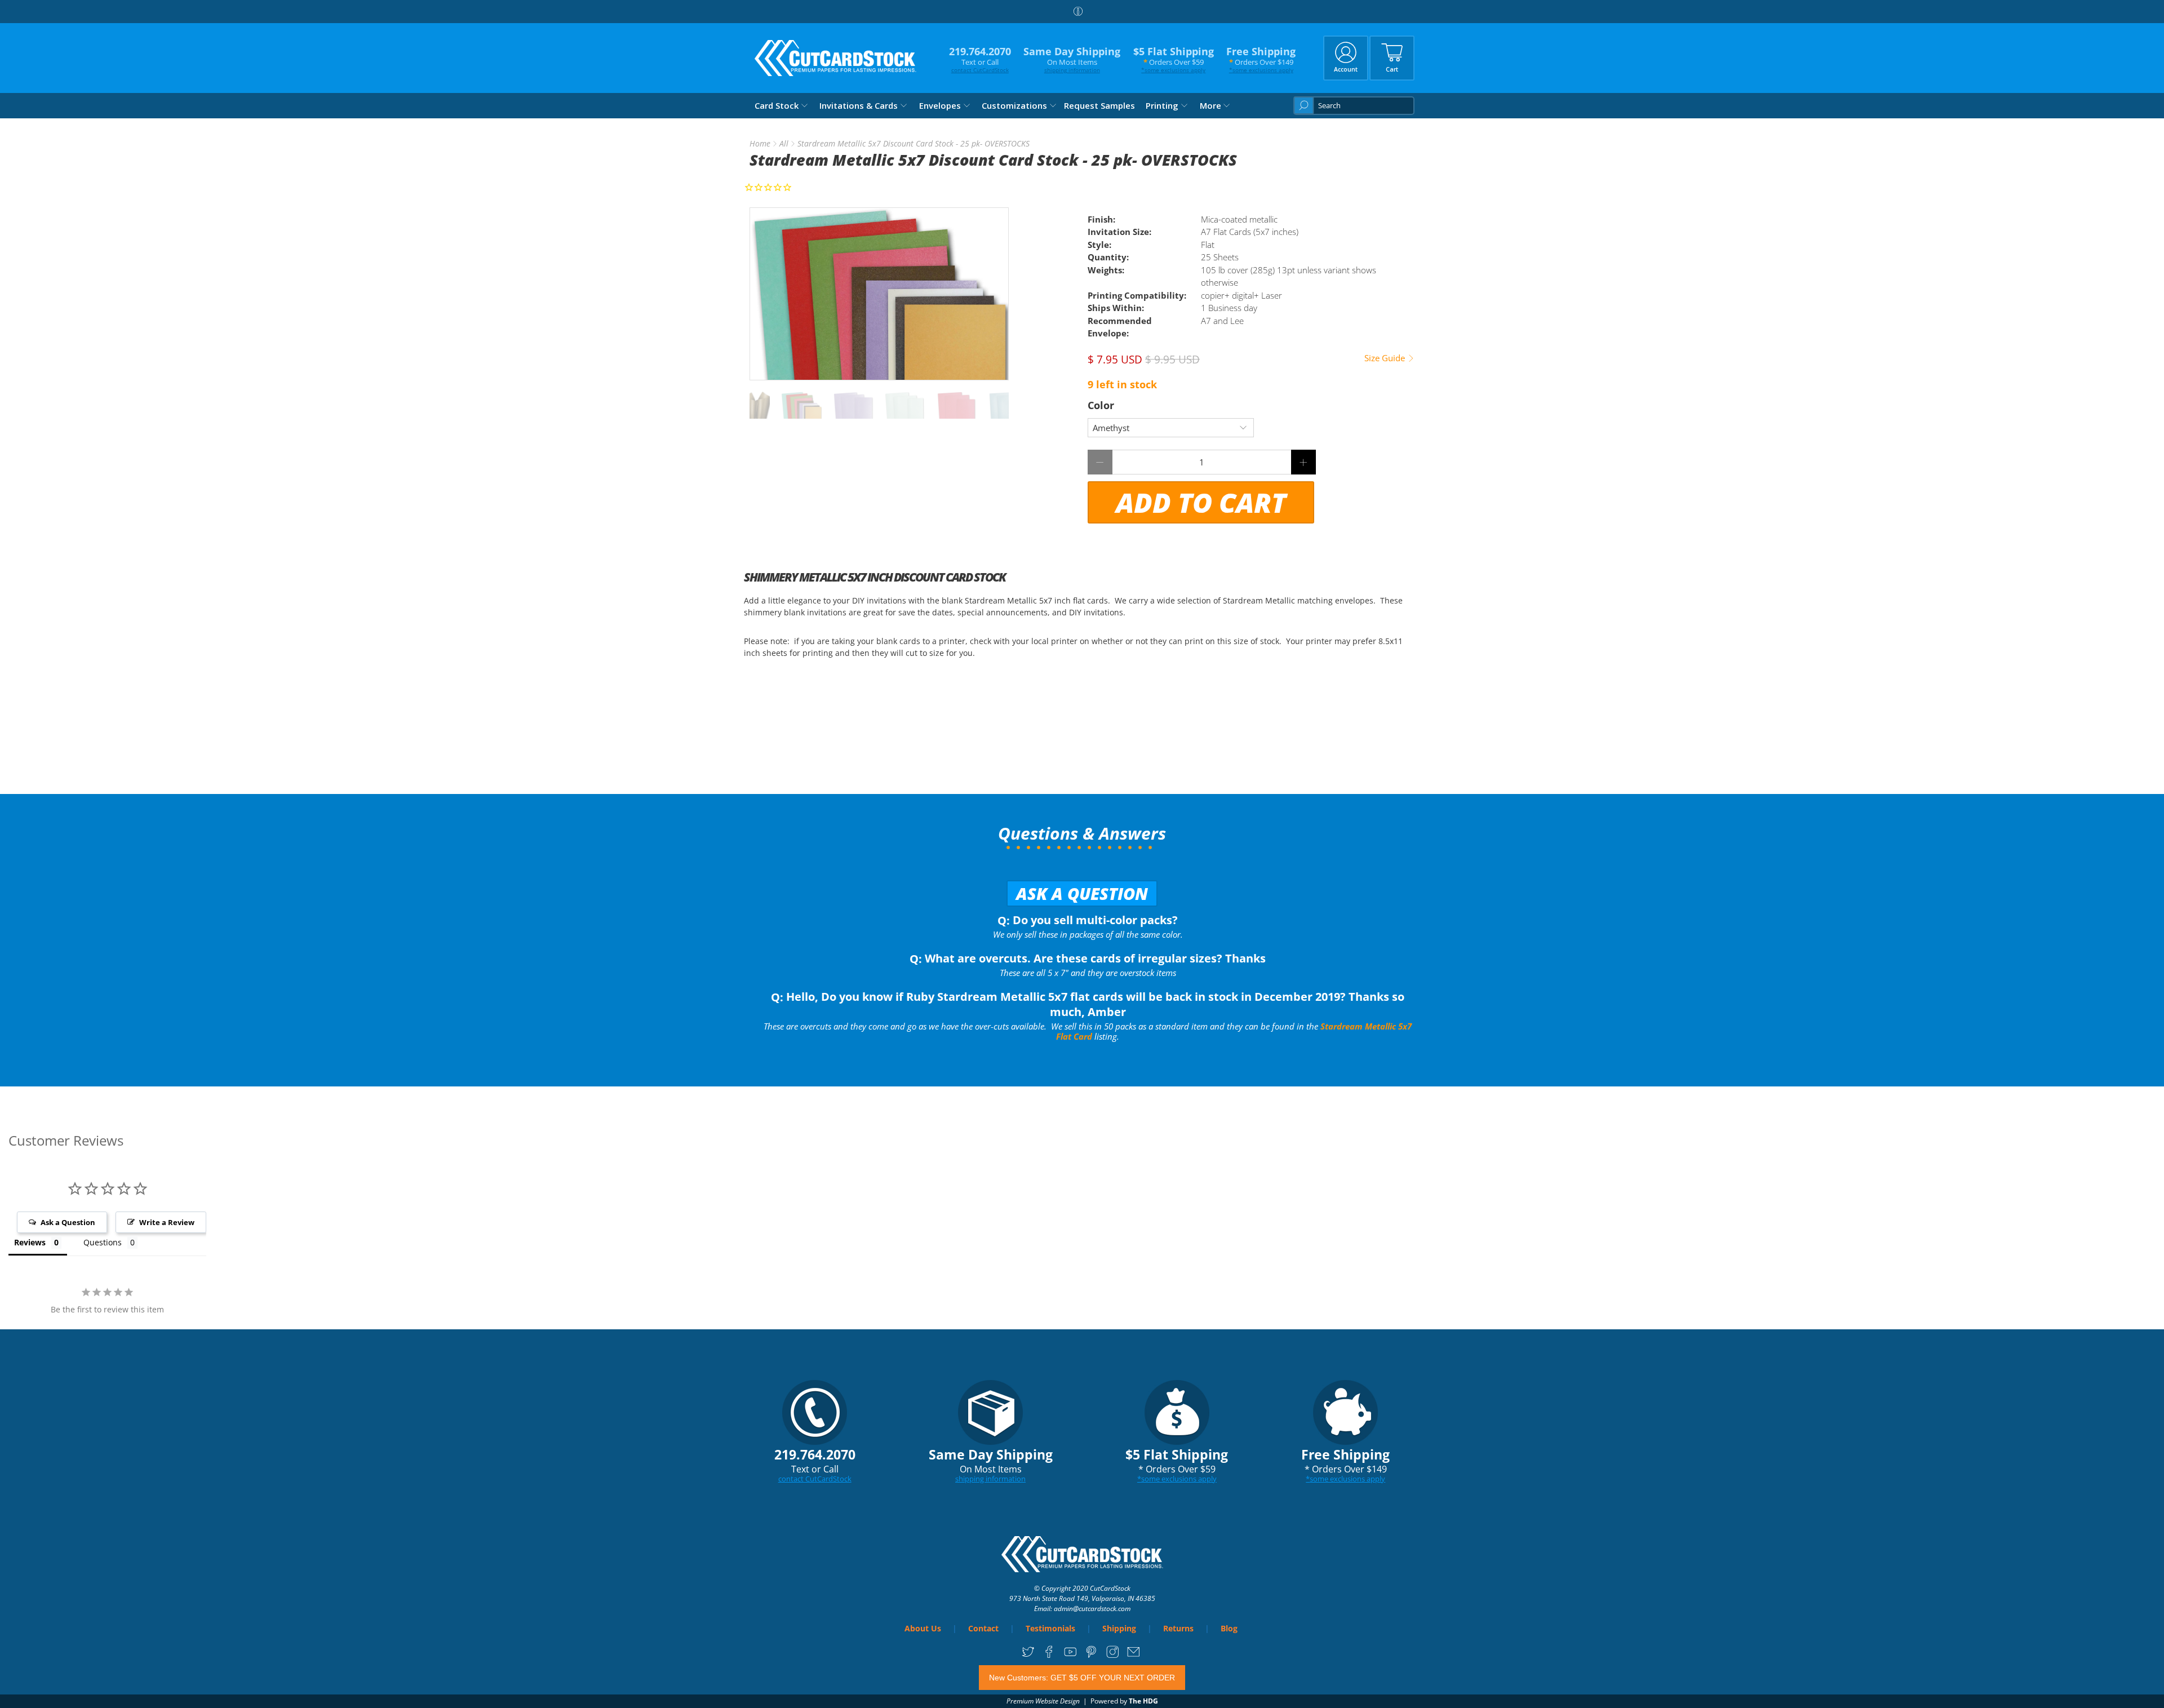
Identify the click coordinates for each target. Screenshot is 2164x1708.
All (784, 144)
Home (760, 144)
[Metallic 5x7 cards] (879, 294)
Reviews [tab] (30, 1242)
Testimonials (1050, 1628)
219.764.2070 (980, 59)
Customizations (1014, 105)
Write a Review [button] (167, 1222)
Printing (1162, 105)
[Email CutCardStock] (1134, 1655)
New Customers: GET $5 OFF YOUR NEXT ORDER (1082, 1678)
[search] (1354, 106)
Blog (1229, 1628)
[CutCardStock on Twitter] (1028, 1655)
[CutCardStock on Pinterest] (1091, 1655)
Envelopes (940, 105)
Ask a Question (1082, 893)
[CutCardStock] (836, 58)
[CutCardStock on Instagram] (1113, 1655)
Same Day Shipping (1072, 59)
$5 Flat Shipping (1174, 59)
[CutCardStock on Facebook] (1049, 1655)
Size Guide (1386, 358)
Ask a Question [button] (68, 1222)
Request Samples (1099, 105)
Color (1101, 405)
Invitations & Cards (859, 105)
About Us (923, 1628)
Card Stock (777, 105)
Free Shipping (1261, 59)
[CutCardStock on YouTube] (1070, 1655)
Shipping (1119, 1628)
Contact (983, 1628)
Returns (1178, 1628)
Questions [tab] (103, 1242)
